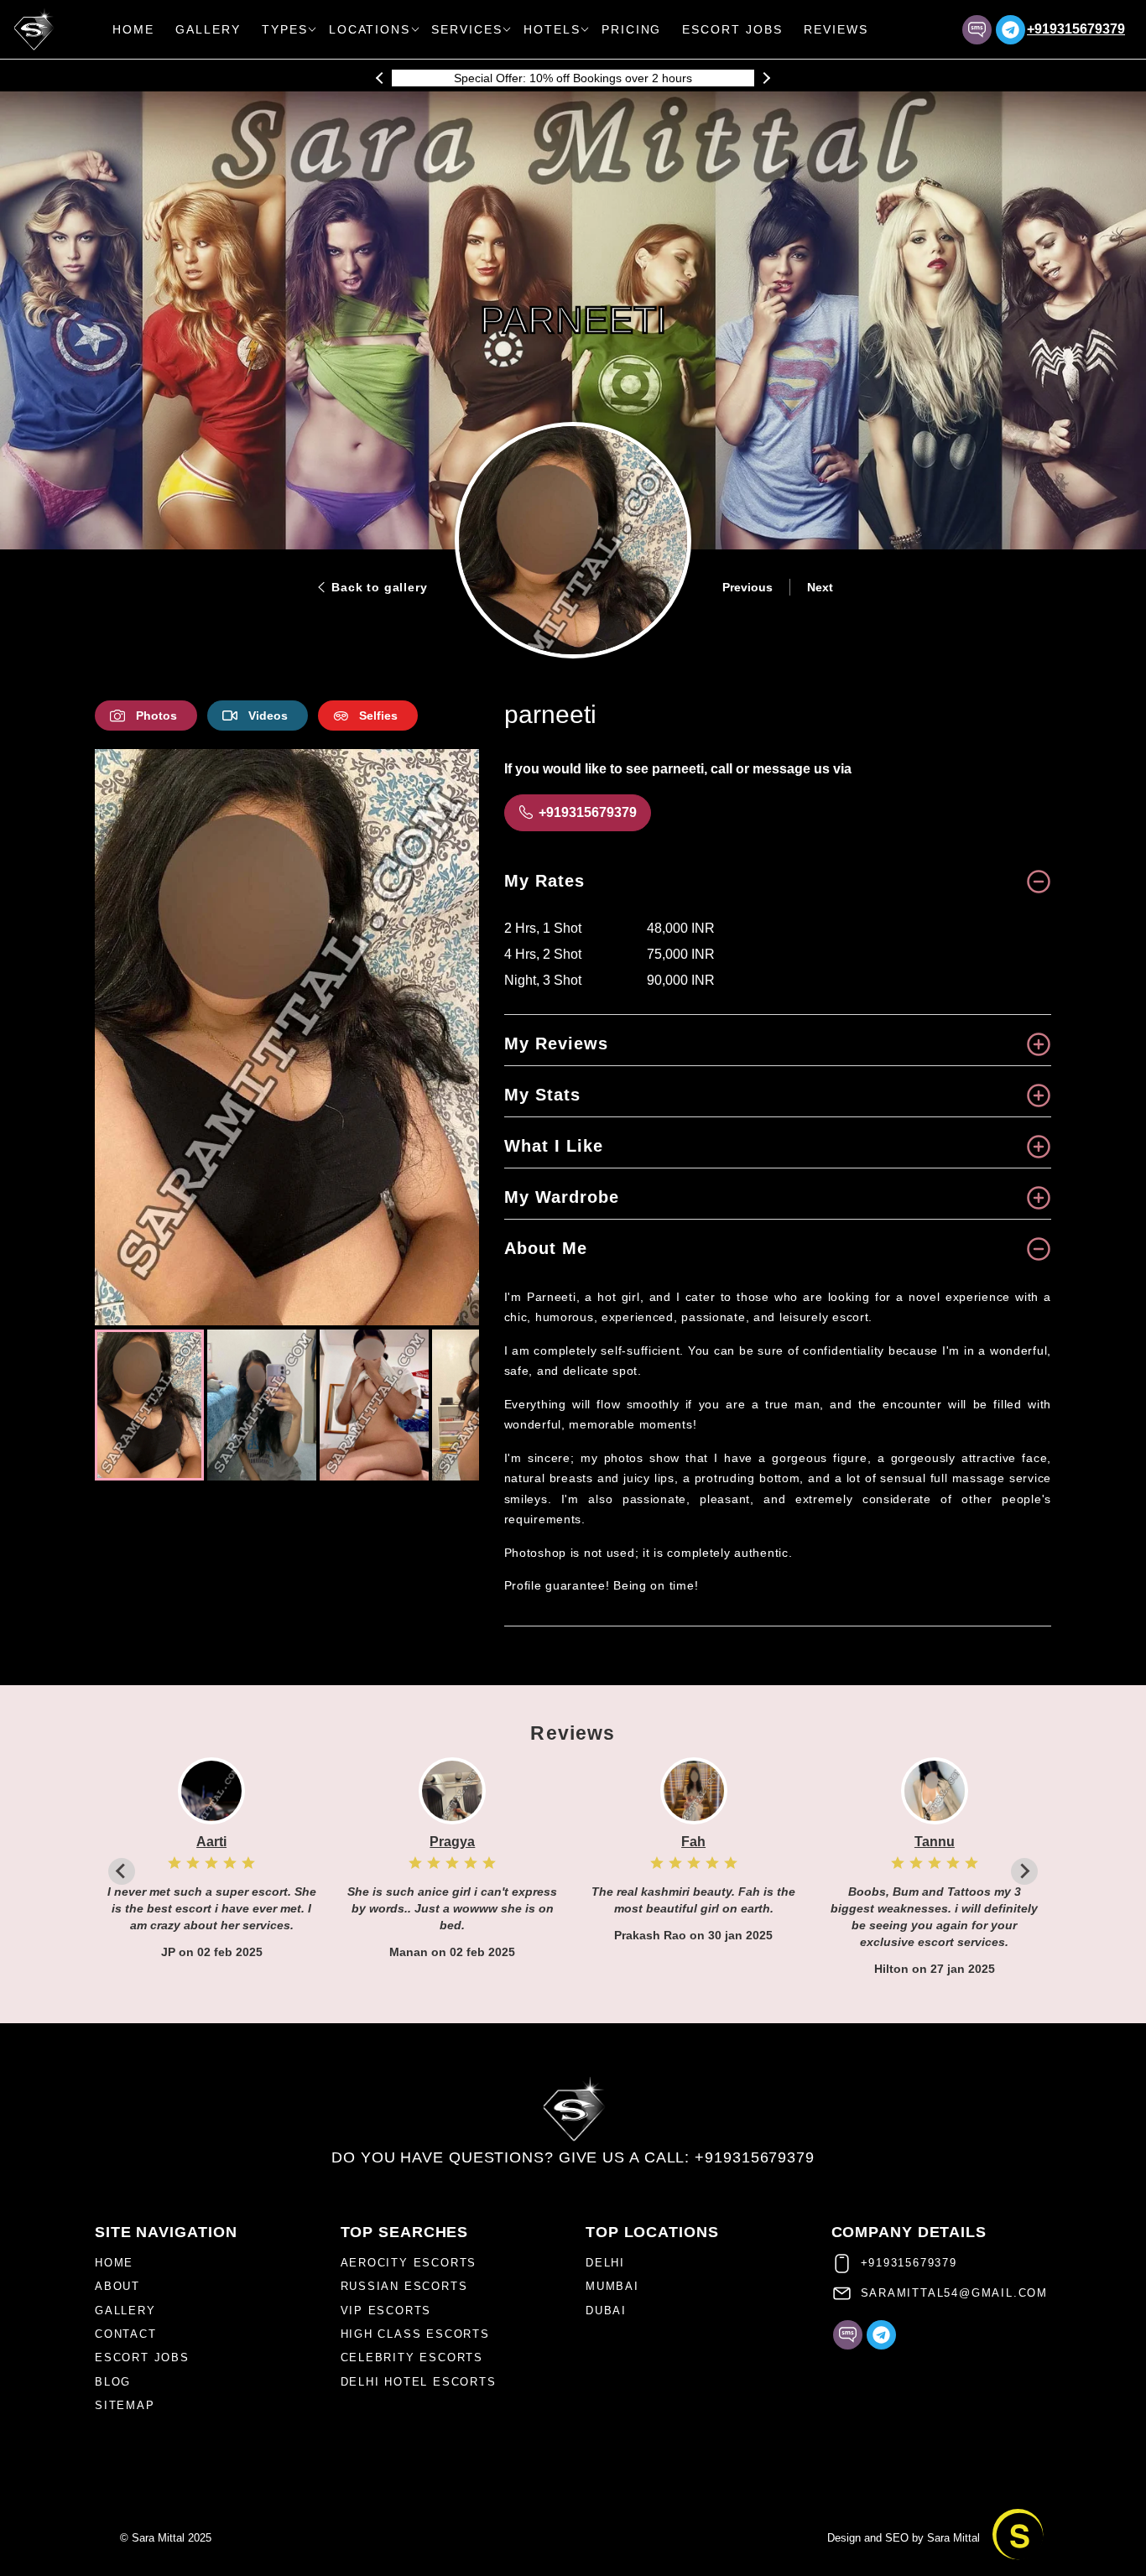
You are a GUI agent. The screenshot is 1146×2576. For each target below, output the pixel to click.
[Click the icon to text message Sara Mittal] (977, 30)
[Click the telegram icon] (1011, 30)
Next (820, 587)
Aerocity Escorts (409, 2263)
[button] (149, 1405)
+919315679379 (1076, 29)
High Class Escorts (415, 2334)
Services (467, 29)
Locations (370, 29)
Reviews (836, 29)
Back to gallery (380, 587)
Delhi (605, 2263)
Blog (113, 2382)
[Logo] (573, 2109)
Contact (126, 2334)
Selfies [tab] (378, 716)
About (117, 2286)
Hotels (552, 29)
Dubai (606, 2311)
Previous (748, 587)
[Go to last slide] (263, 1517)
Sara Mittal (953, 2538)
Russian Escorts (404, 2286)
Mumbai (612, 2286)
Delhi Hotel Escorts (419, 2382)
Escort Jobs (732, 29)
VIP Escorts (386, 2311)
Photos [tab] (156, 716)
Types (285, 29)
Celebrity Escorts (412, 2357)
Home (133, 29)
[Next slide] (310, 1517)
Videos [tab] (268, 716)
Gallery (208, 29)
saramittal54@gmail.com (955, 2293)
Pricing (632, 29)
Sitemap (125, 2405)
